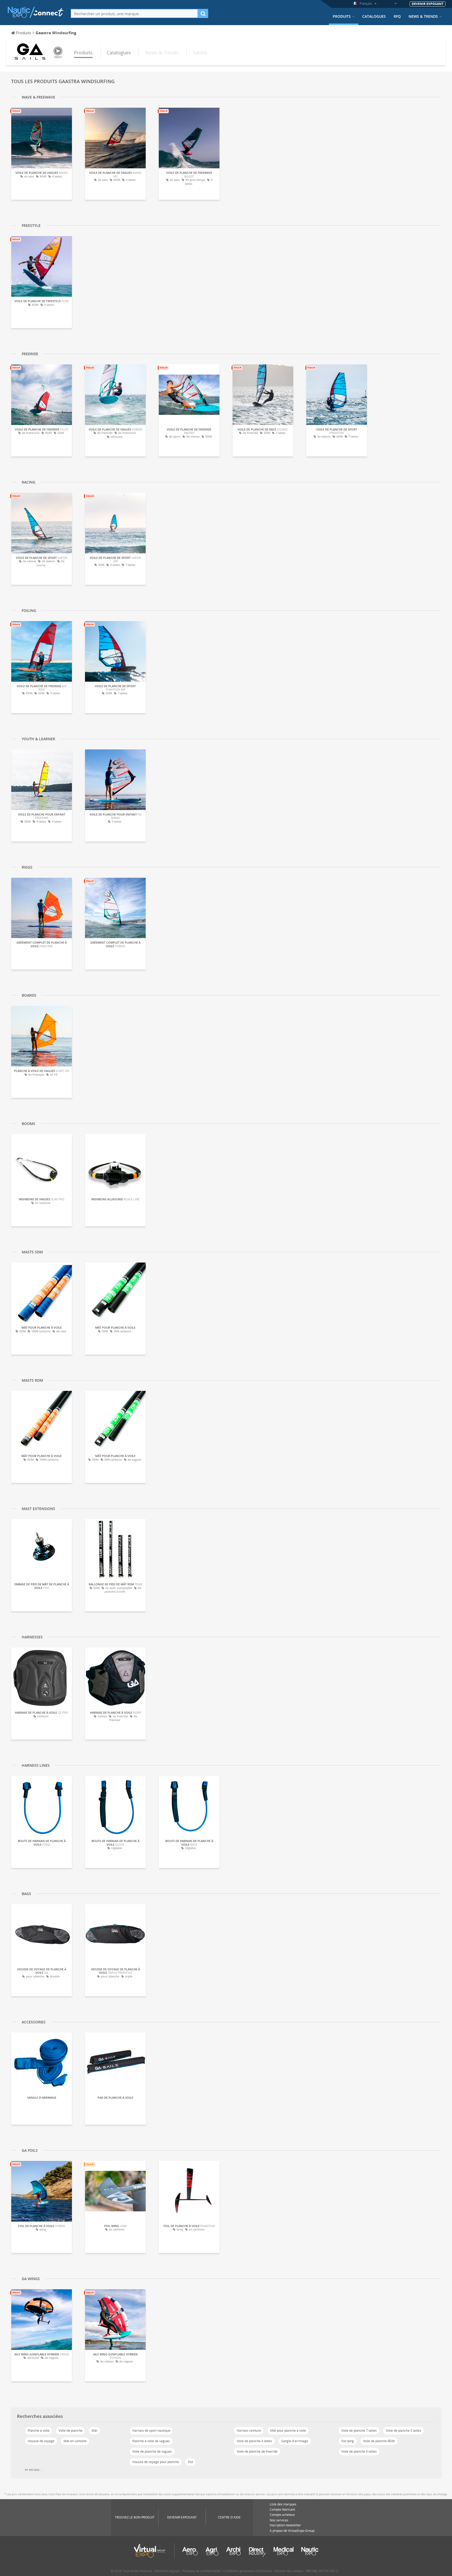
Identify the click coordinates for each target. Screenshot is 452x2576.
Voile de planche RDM (379, 2441)
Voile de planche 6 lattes (359, 2451)
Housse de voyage (41, 2441)
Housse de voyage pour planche (156, 2462)
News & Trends (423, 16)
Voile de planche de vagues (152, 2451)
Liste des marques (283, 2504)
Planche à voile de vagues (151, 2441)
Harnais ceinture (249, 2431)
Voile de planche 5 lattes (403, 2431)
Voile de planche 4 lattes (254, 2441)
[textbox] (134, 13)
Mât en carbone (75, 2441)
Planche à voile (39, 2431)
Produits (342, 16)
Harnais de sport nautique (151, 2431)
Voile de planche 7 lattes (359, 2431)
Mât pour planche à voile (288, 2431)
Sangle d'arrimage (295, 2441)
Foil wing (348, 2441)
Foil (191, 2462)
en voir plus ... (34, 2470)
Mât (94, 2431)
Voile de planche (70, 2431)
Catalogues (374, 16)
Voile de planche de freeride (257, 2451)
